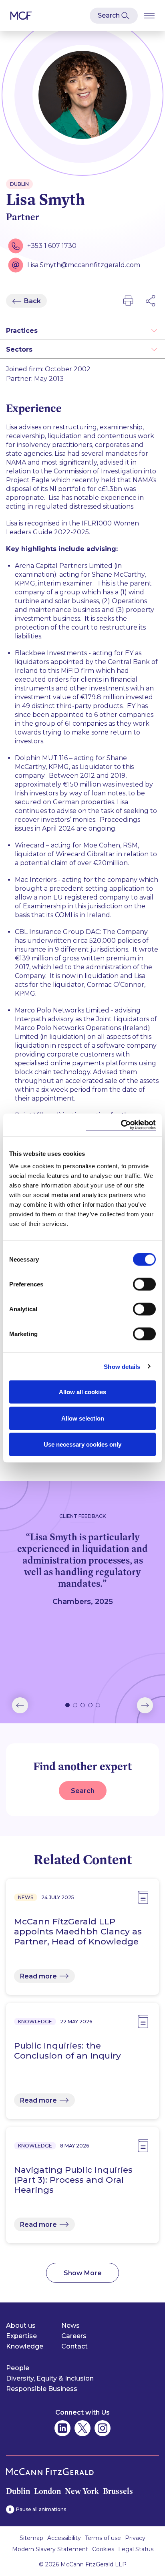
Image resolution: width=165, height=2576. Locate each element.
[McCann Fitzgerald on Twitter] (82, 2428)
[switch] (144, 1284)
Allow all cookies (82, 1392)
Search (83, 1791)
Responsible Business (42, 2389)
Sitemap (31, 2538)
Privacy (135, 2538)
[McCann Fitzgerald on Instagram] (103, 2428)
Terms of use (103, 2538)
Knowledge (25, 2346)
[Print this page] (128, 301)
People (18, 2368)
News (70, 2325)
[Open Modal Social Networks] (151, 301)
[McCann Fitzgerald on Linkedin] (62, 2428)
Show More (83, 2273)
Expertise (21, 2336)
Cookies (103, 2549)
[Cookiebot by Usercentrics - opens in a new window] (121, 1125)
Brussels (118, 2491)
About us (21, 2325)
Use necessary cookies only (82, 1444)
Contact (74, 2346)
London (47, 2491)
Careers (74, 2336)
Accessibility (64, 2538)
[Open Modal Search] (114, 16)
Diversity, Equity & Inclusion (50, 2378)
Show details (122, 1366)
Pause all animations (41, 2509)
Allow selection (83, 1418)
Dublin (18, 2491)
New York (82, 2491)
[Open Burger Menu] (149, 15)
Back (32, 301)
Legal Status (136, 2549)
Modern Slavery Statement (50, 2549)
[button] (20, 1705)
